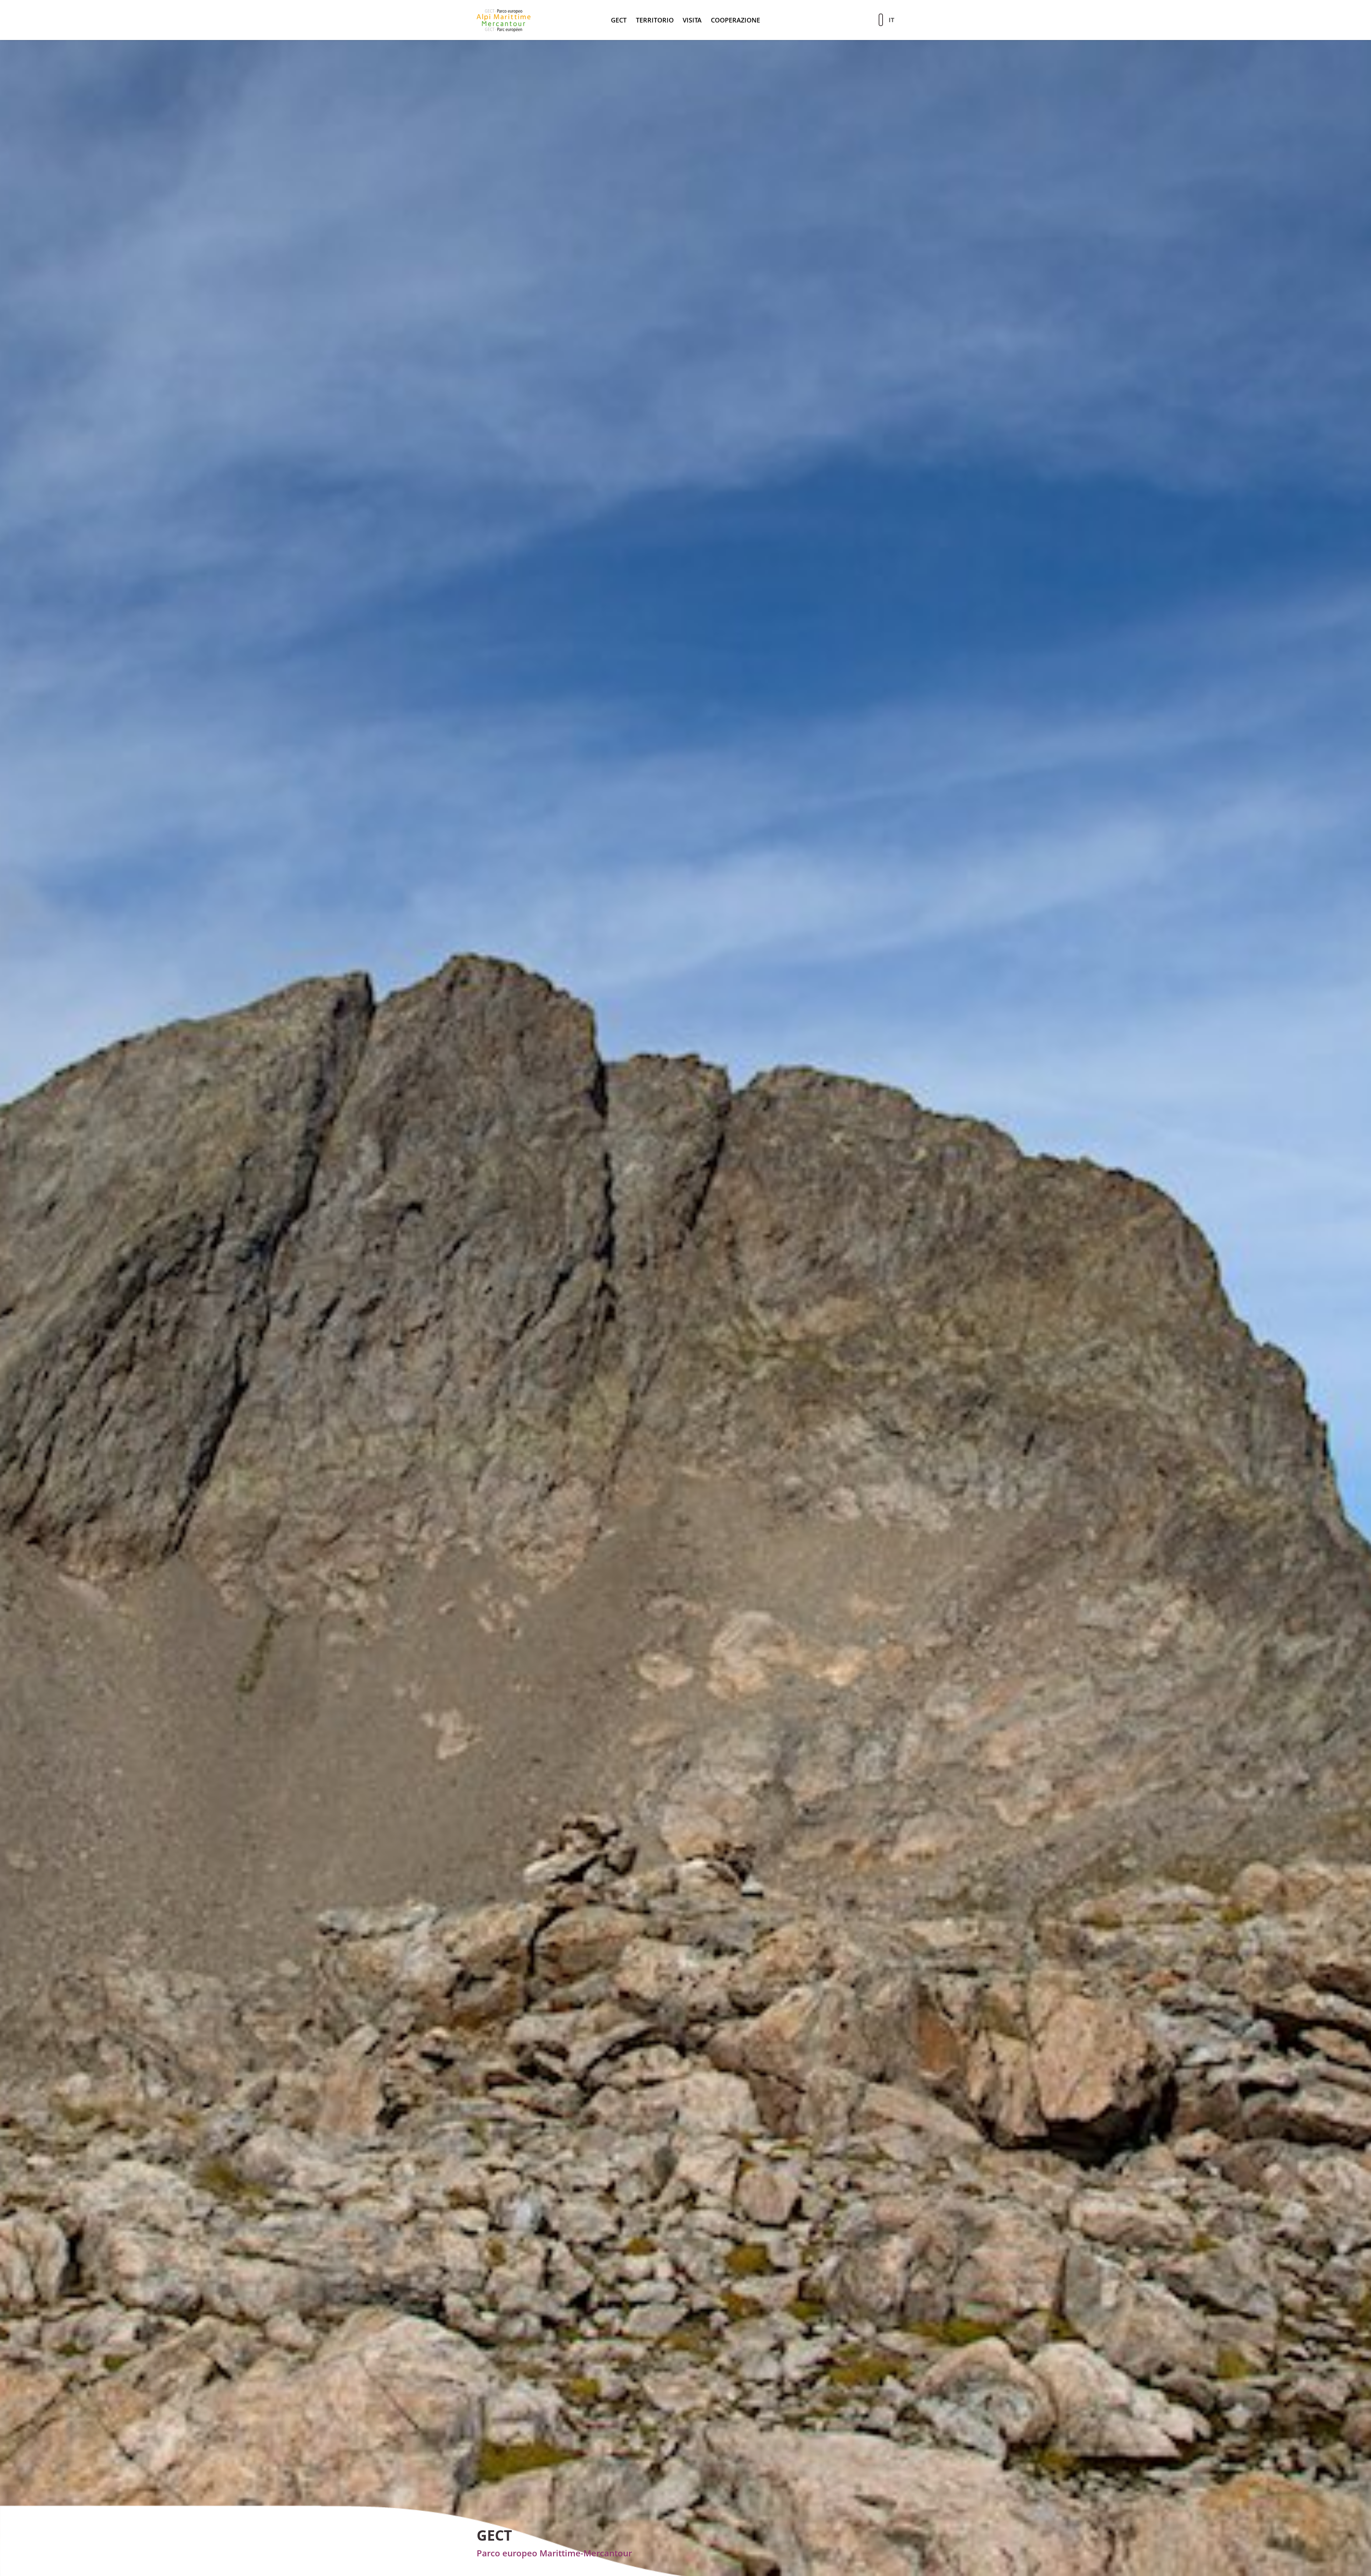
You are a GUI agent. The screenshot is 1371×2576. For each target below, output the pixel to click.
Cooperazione (735, 20)
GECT (619, 20)
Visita (692, 20)
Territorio (655, 20)
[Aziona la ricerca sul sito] (881, 20)
